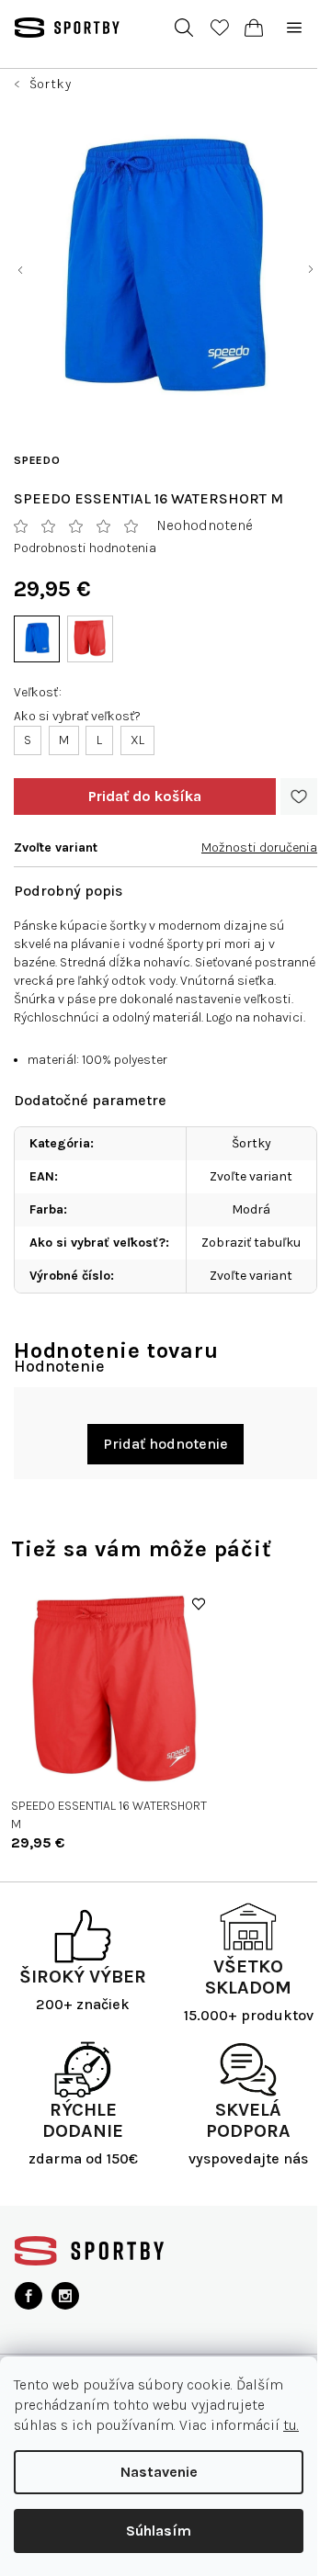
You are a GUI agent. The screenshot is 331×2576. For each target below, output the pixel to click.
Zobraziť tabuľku (251, 1243)
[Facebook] (29, 2296)
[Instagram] (65, 2296)
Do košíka (145, 797)
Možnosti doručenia (259, 847)
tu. (291, 2425)
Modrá (251, 1209)
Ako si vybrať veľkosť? (77, 716)
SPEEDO (37, 460)
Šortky (251, 1143)
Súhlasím (159, 2531)
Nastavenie (159, 2472)
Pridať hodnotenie (165, 1444)
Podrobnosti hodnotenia (85, 548)
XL (137, 740)
